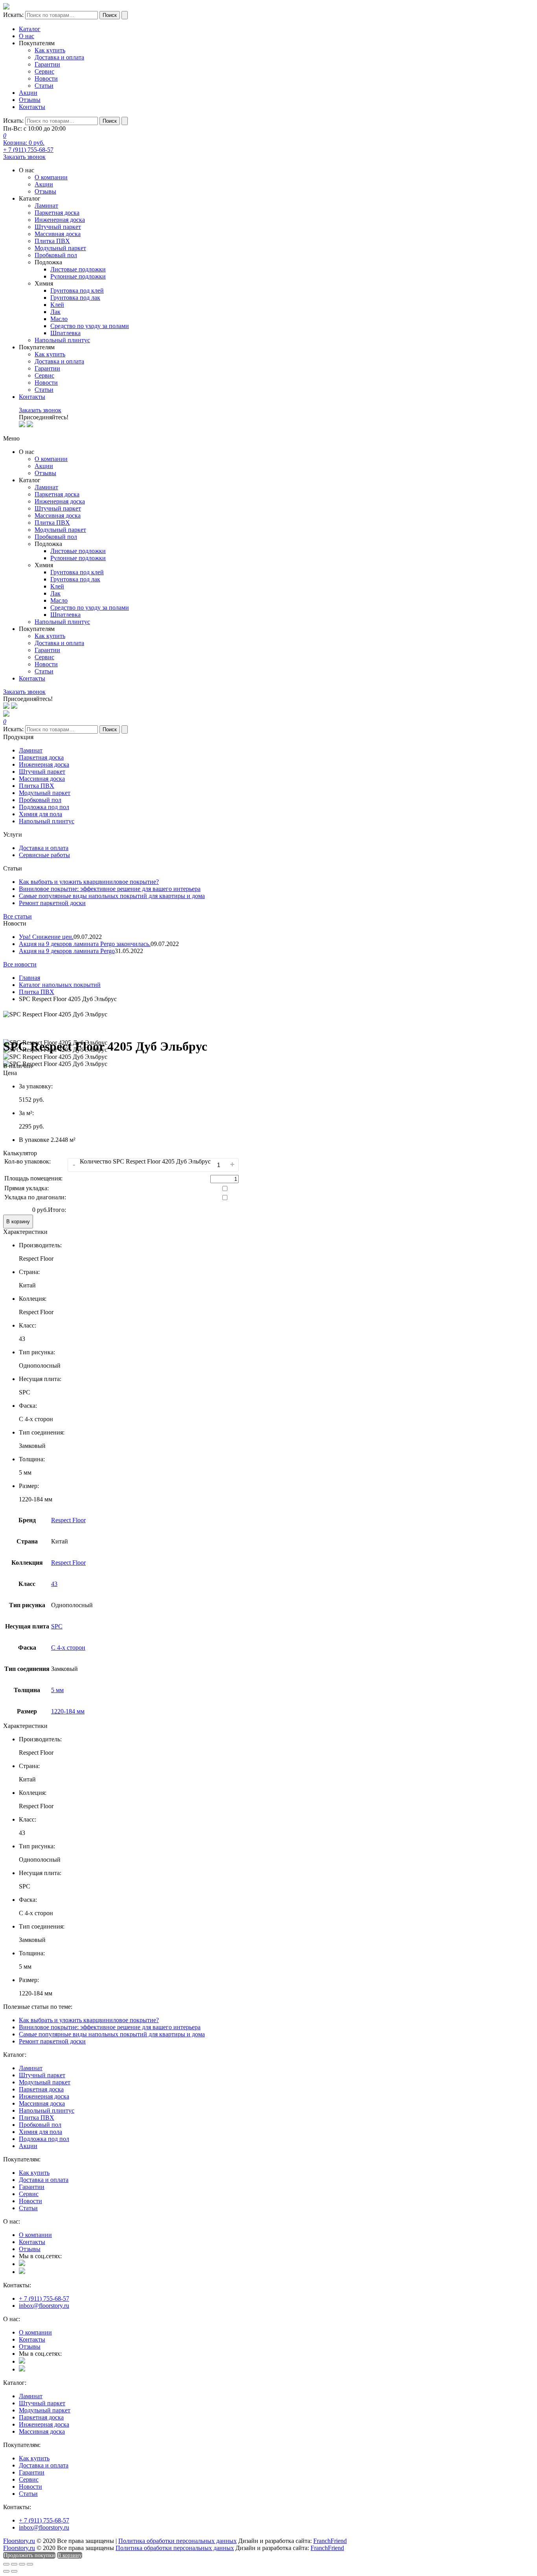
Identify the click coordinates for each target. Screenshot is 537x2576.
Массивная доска (58, 234)
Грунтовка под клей (77, 290)
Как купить (50, 50)
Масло (59, 319)
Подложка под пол (44, 807)
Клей (57, 305)
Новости (46, 78)
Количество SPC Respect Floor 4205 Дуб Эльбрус (145, 1161)
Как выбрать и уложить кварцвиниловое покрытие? (89, 882)
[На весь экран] (22, 2564)
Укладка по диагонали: (35, 1197)
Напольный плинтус (62, 340)
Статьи (44, 86)
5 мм (57, 1690)
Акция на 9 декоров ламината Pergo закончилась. (85, 944)
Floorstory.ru (19, 2541)
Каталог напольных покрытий (60, 985)
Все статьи (17, 916)
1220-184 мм (68, 1711)
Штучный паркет (58, 227)
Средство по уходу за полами (90, 326)
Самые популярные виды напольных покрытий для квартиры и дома (112, 896)
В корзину (18, 1222)
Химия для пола (40, 814)
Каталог (30, 29)
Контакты (32, 107)
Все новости (20, 964)
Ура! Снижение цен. (46, 937)
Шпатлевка (65, 333)
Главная (29, 978)
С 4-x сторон (68, 1648)
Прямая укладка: (27, 1188)
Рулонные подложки (78, 276)
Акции (28, 93)
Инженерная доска (60, 220)
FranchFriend (330, 2541)
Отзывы (30, 100)
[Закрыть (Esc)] (6, 2564)
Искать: (13, 15)
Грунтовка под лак (75, 298)
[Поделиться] (14, 2564)
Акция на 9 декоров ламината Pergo (67, 951)
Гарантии (47, 64)
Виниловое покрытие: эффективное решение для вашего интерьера (110, 889)
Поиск (110, 15)
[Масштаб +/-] (30, 2564)
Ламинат (46, 206)
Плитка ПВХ (52, 241)
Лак (55, 312)
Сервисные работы (44, 855)
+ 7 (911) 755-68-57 (28, 150)
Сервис (44, 71)
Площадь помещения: (33, 1178)
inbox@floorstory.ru (44, 2306)
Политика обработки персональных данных (177, 2541)
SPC (57, 1626)
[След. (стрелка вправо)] (14, 2571)
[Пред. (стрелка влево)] (6, 2571)
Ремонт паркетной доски (52, 903)
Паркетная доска (57, 213)
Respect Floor (68, 1520)
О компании (51, 177)
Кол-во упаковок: (28, 1161)
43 (54, 1584)
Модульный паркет (60, 248)
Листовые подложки (78, 269)
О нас (27, 36)
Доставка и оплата (59, 57)
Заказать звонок (24, 157)
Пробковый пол (56, 255)
